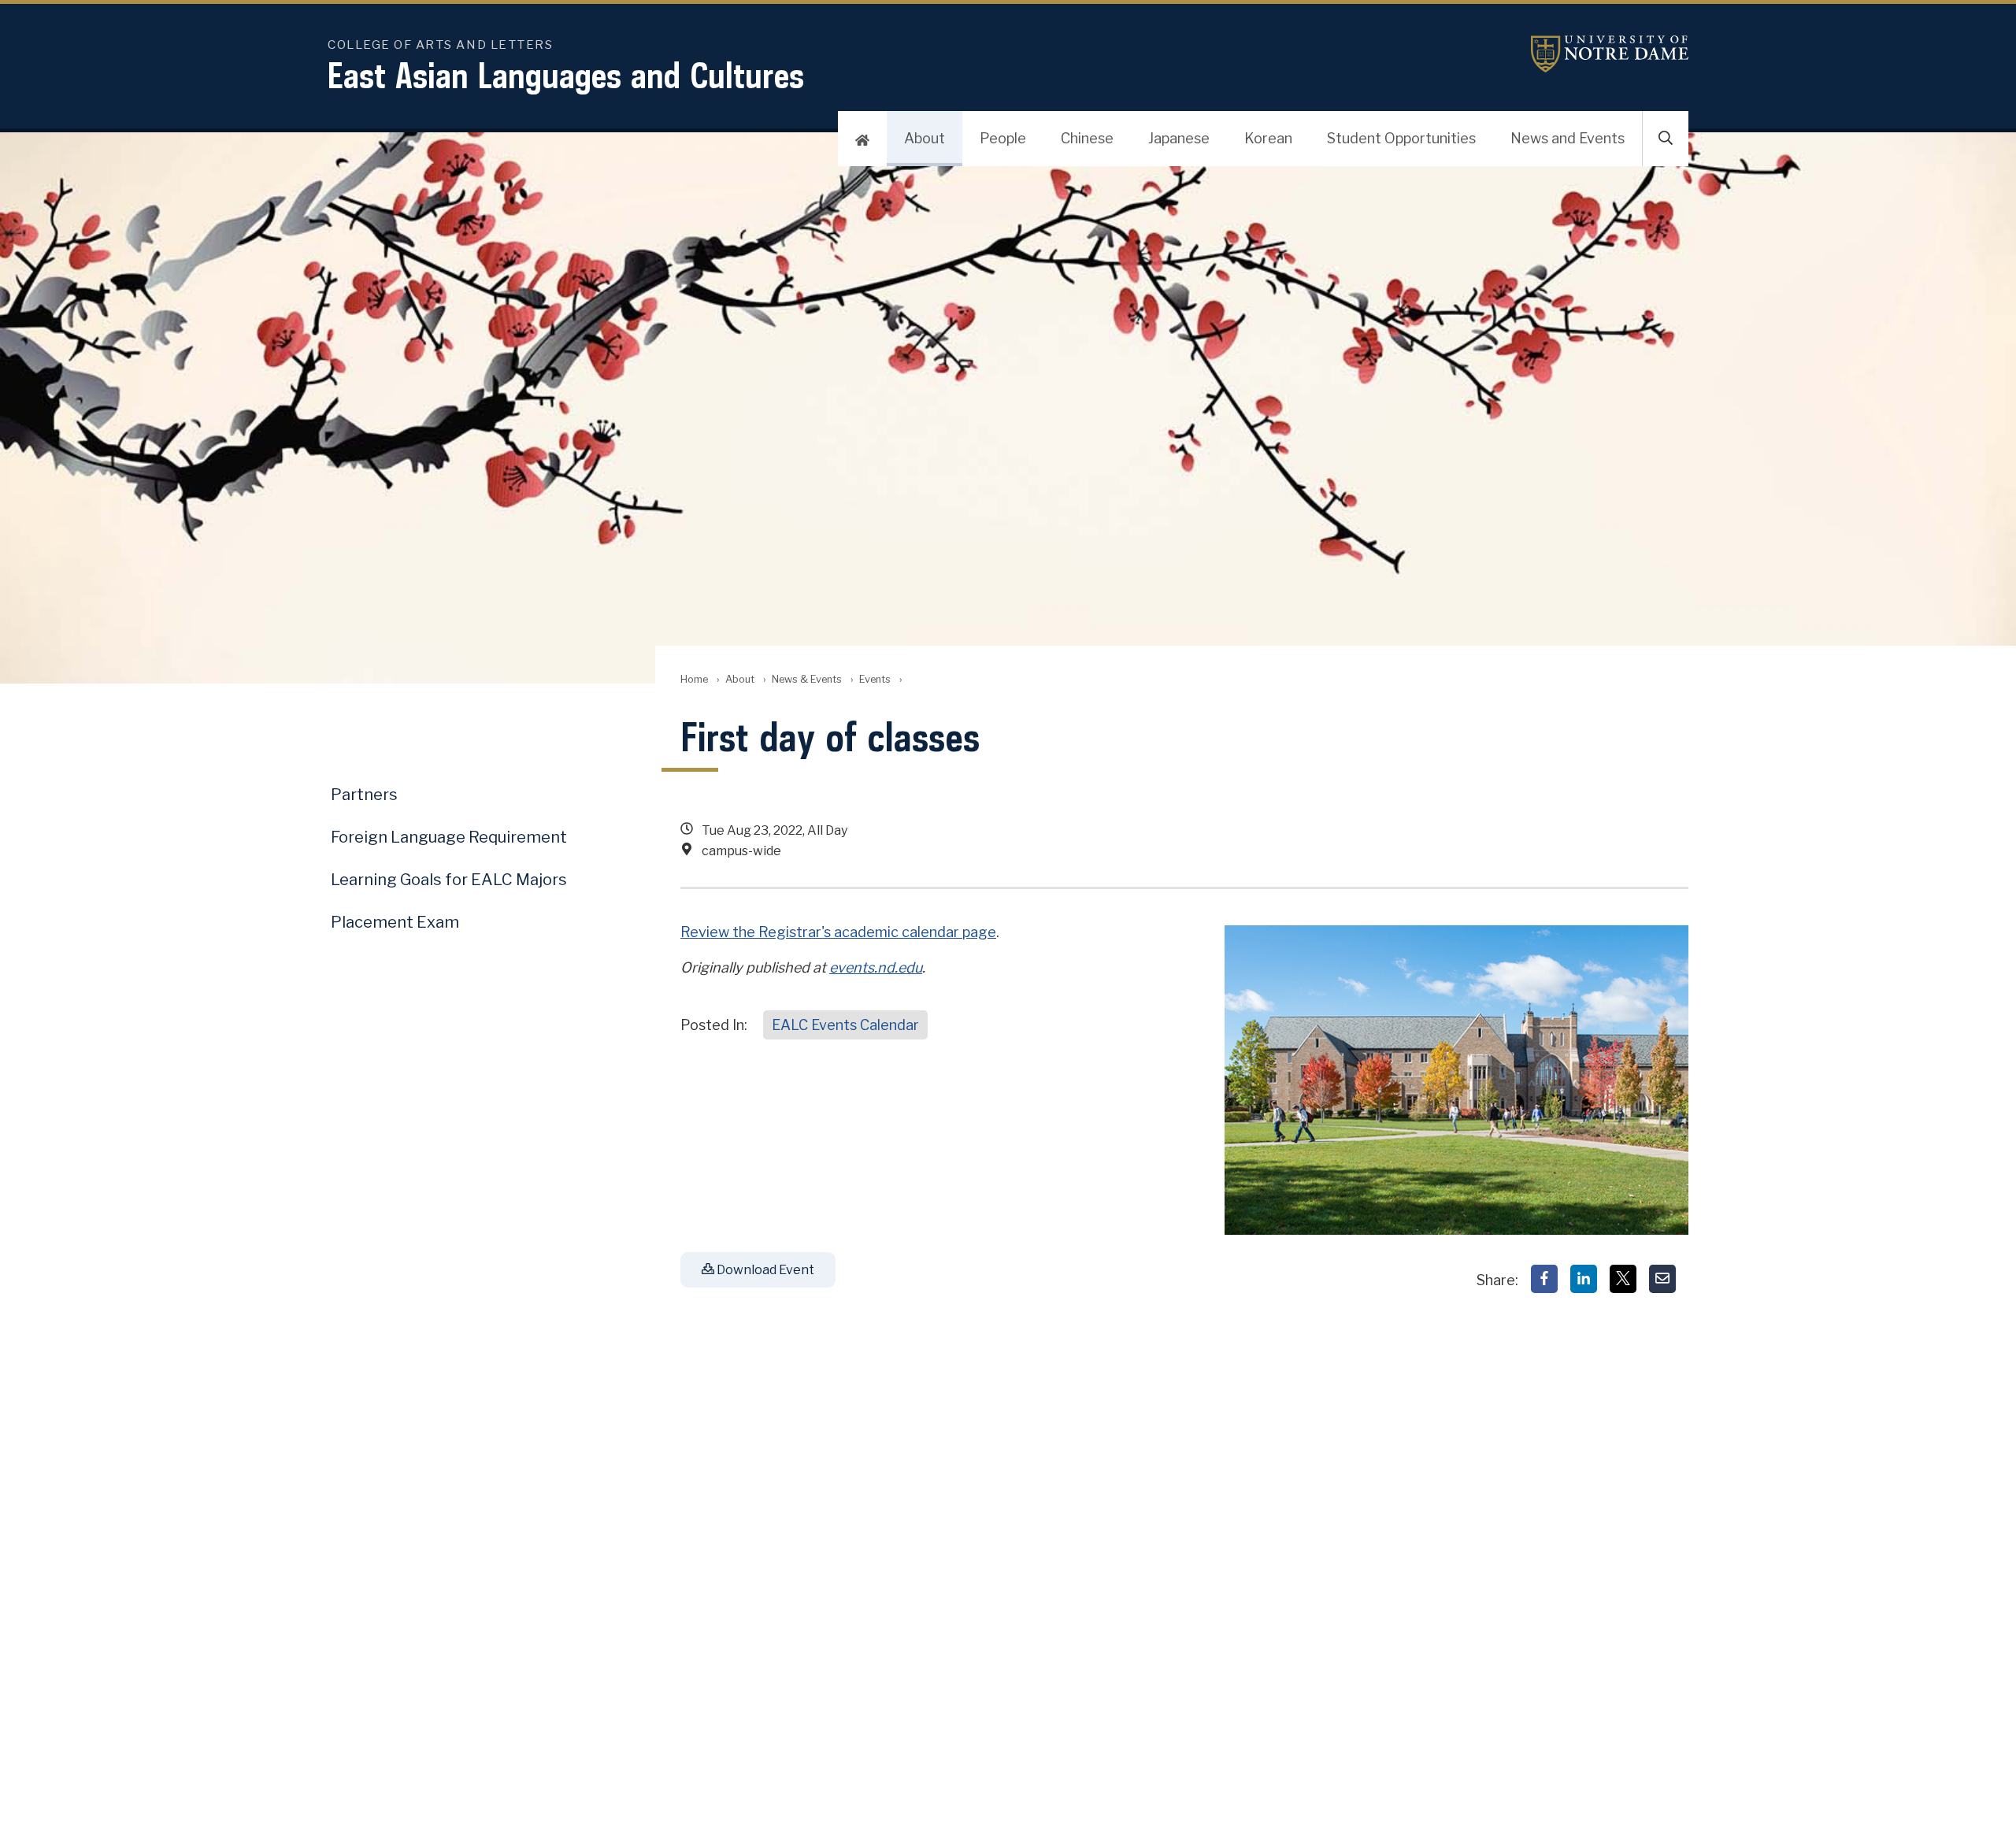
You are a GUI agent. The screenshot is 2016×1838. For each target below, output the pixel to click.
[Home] (862, 139)
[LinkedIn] (1584, 1279)
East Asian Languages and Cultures (566, 75)
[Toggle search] (1666, 139)
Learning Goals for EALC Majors (449, 880)
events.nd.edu (876, 967)
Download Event (764, 1270)
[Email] (1662, 1279)
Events (875, 679)
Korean (1268, 138)
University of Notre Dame (1610, 54)
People (1003, 138)
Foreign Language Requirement (449, 837)
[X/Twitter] (1623, 1279)
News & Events (807, 679)
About (925, 138)
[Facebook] (1544, 1279)
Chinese (1087, 138)
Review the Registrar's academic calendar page (838, 932)
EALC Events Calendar (845, 1025)
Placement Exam (395, 922)
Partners (364, 795)
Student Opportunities (1401, 138)
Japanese (1179, 138)
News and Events (1568, 138)
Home (694, 679)
